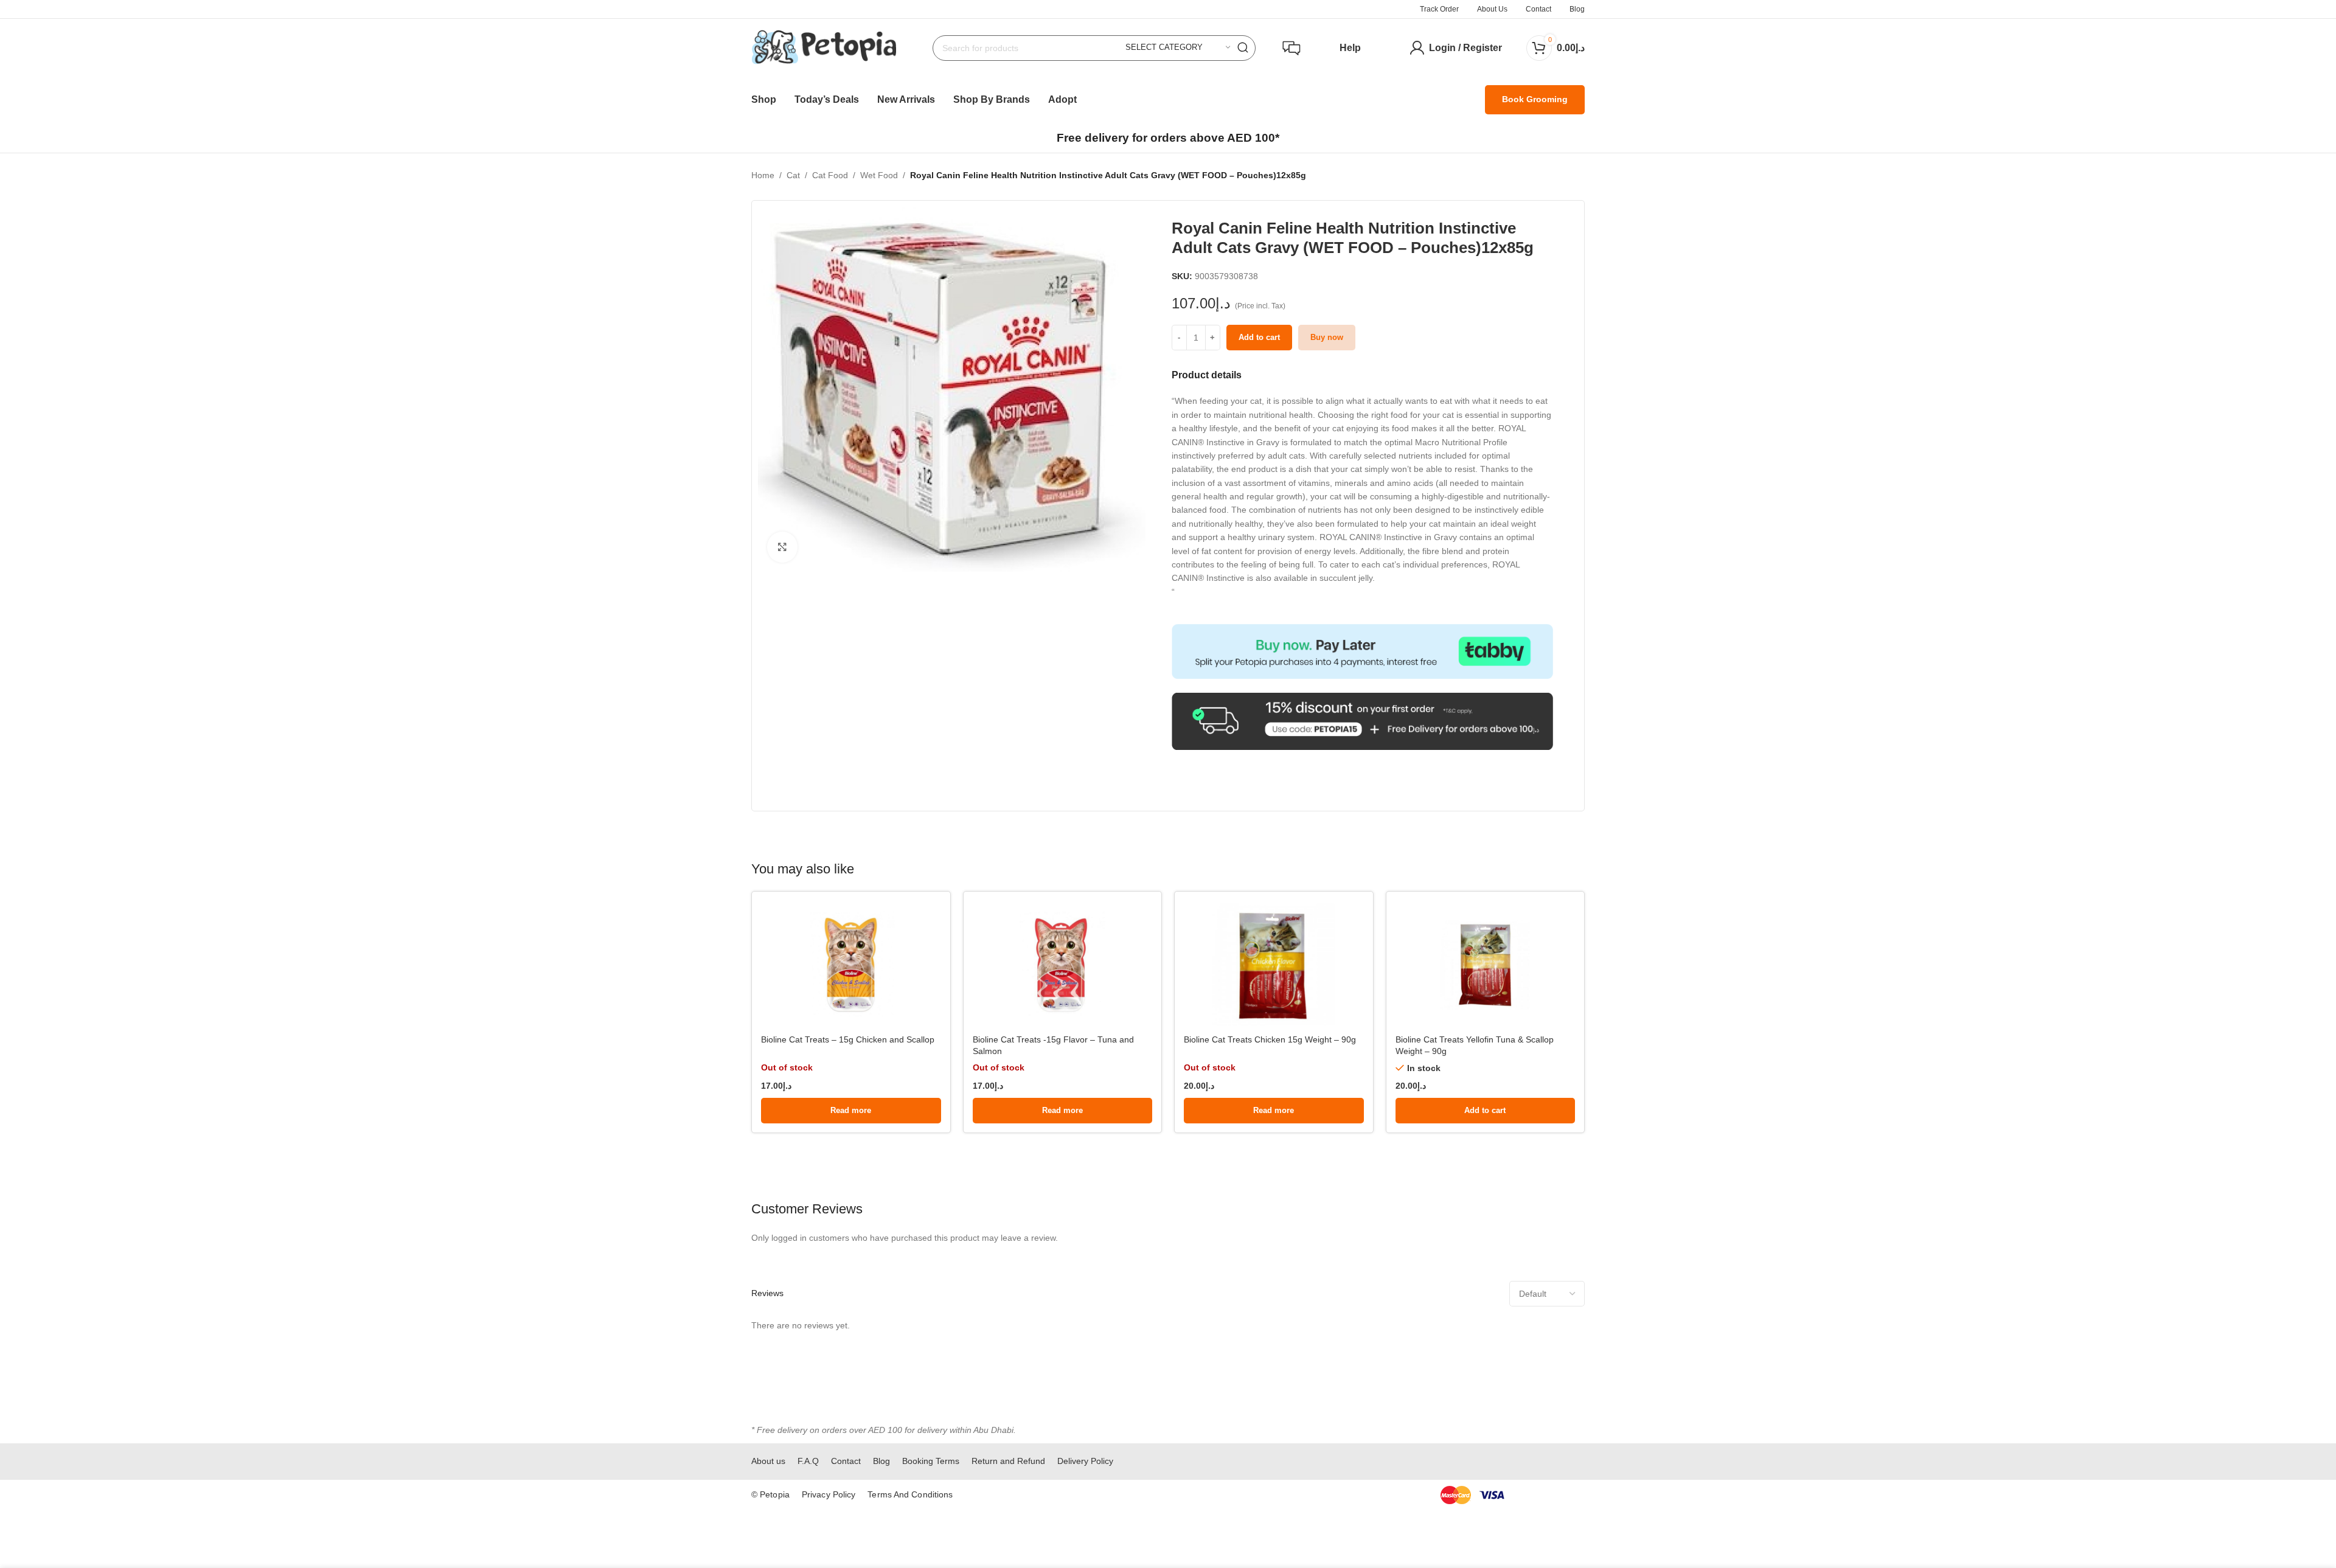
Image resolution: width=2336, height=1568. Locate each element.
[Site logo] (824, 47)
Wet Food (879, 175)
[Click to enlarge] (782, 547)
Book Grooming (1535, 99)
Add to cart (1259, 337)
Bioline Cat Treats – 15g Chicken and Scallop (848, 1039)
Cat (793, 175)
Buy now (1327, 337)
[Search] (1243, 48)
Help (1350, 48)
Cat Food (830, 175)
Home (763, 175)
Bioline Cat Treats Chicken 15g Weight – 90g (1270, 1039)
